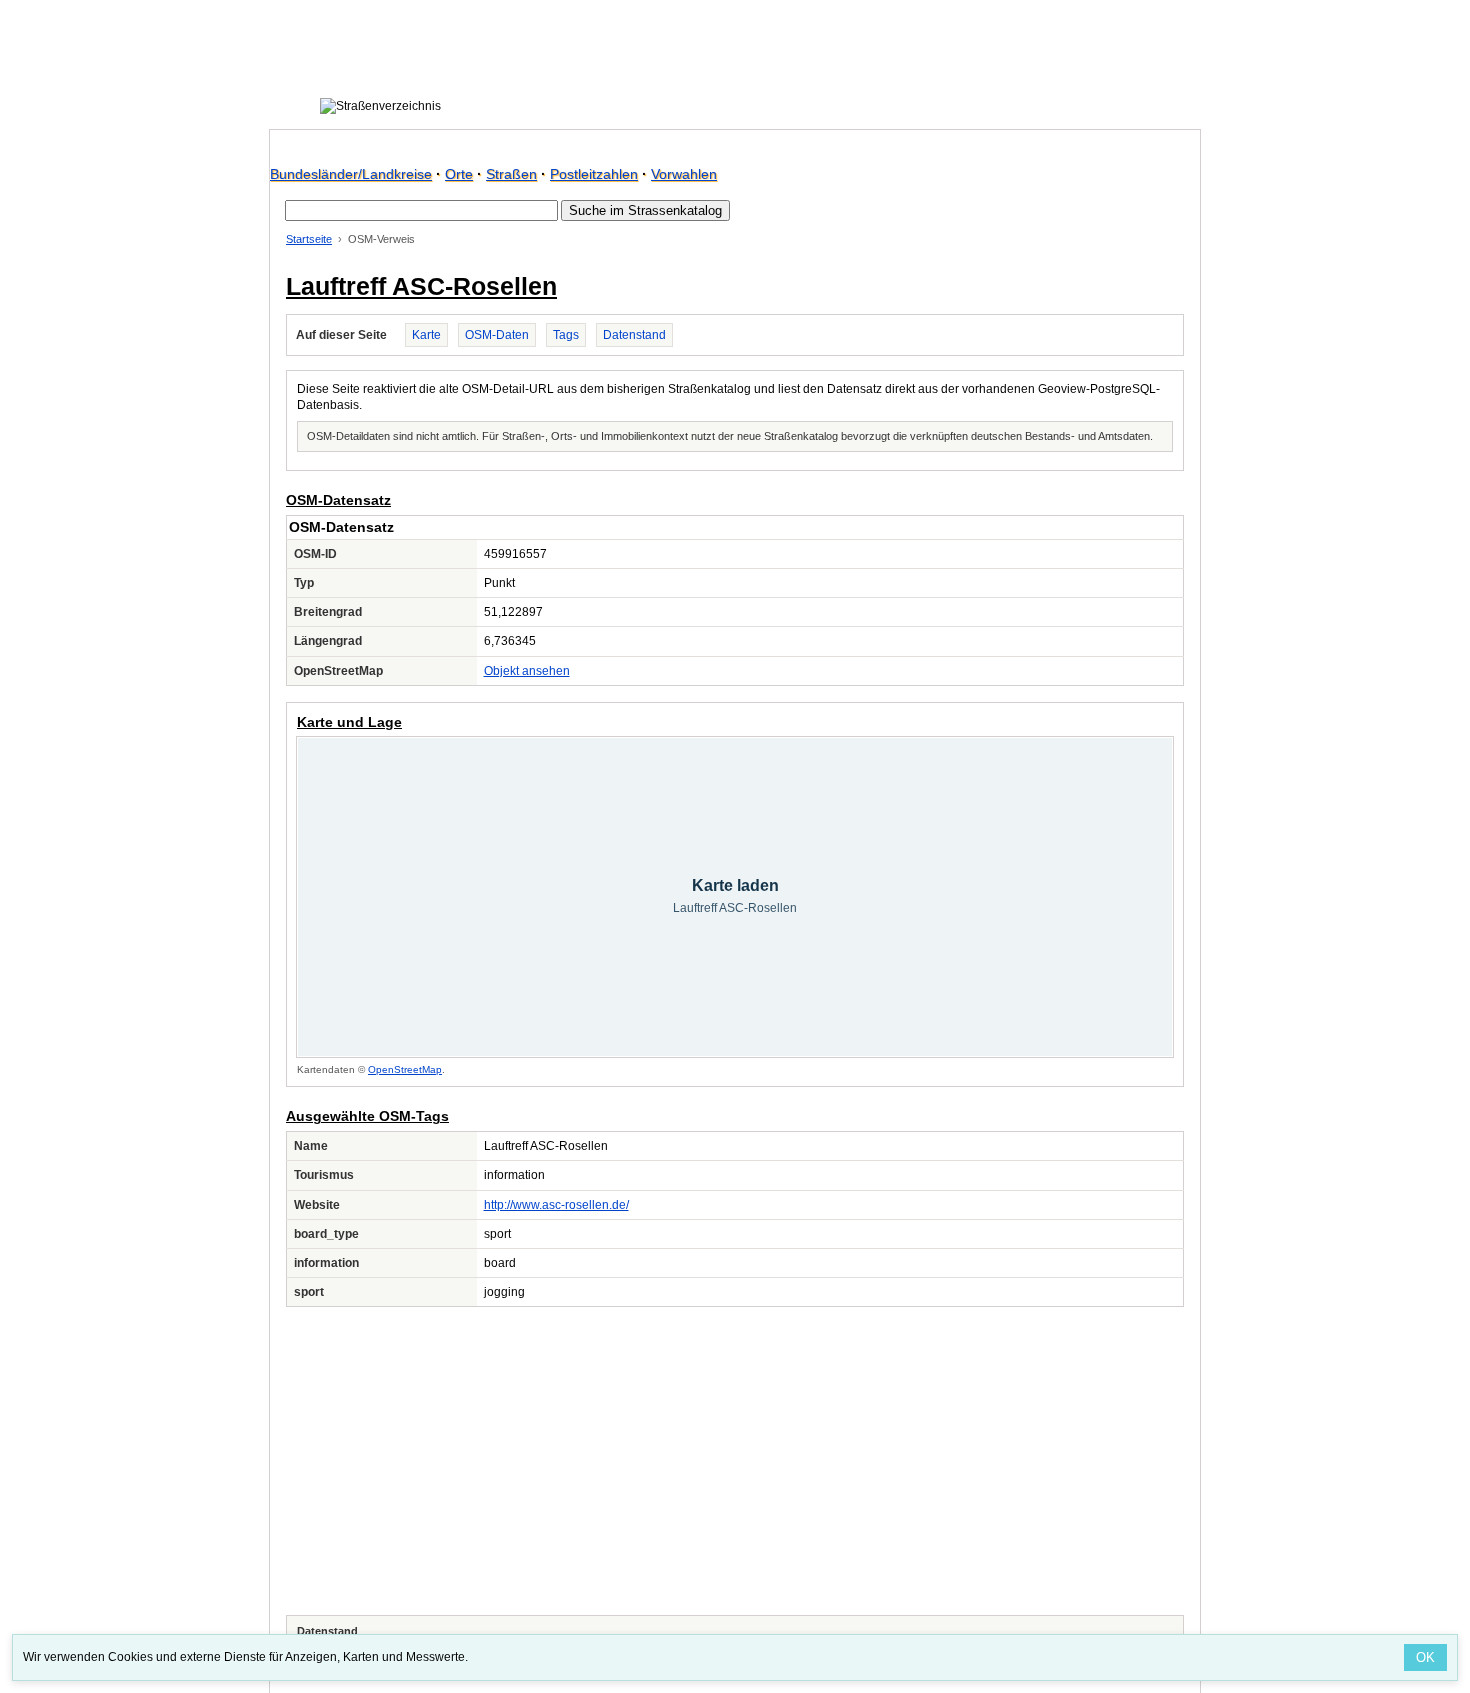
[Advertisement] (735, 1461)
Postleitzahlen (594, 174)
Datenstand (634, 335)
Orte (459, 174)
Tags (566, 335)
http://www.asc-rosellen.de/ (556, 1205)
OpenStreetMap (405, 1069)
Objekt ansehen (527, 671)
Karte (426, 335)
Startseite (309, 239)
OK (1425, 1657)
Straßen (511, 174)
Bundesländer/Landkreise (351, 174)
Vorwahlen (684, 174)
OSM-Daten (497, 335)
